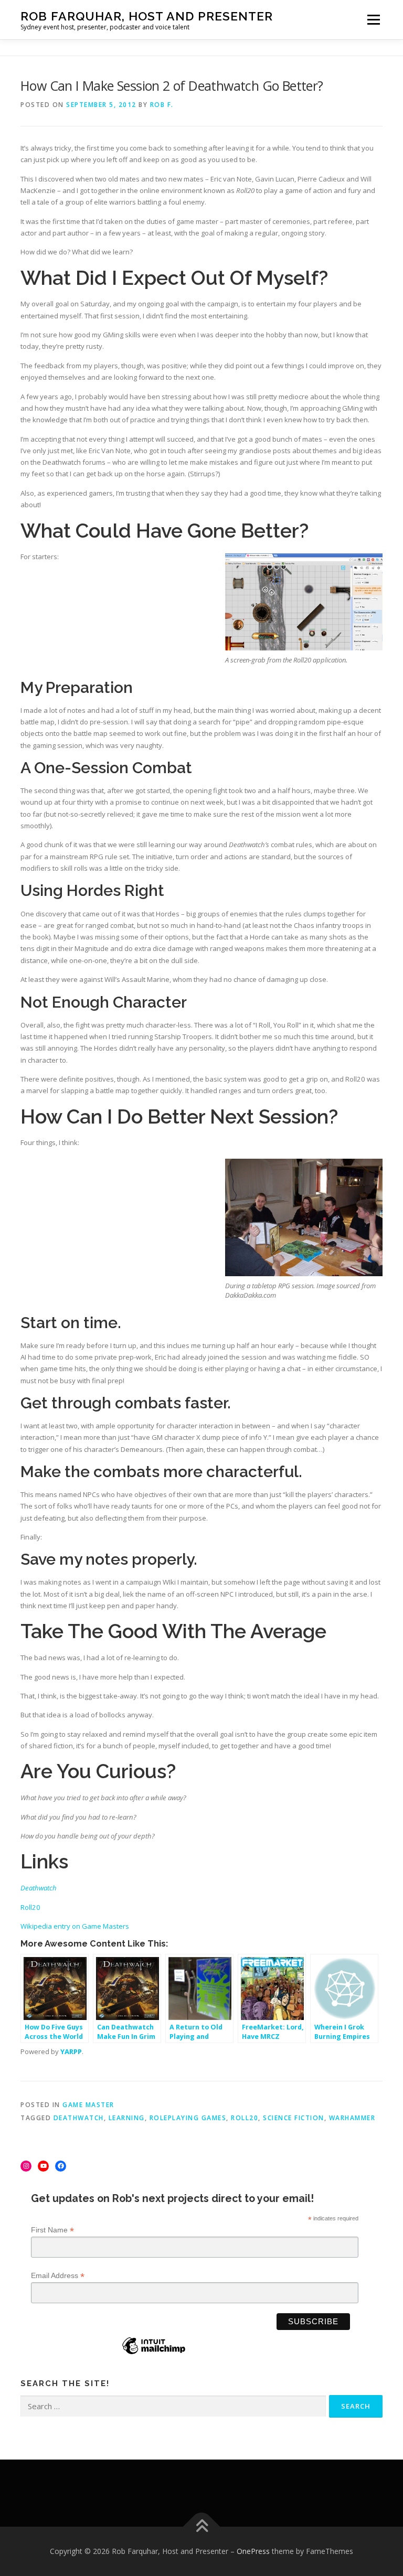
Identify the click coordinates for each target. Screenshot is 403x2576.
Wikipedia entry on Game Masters (75, 1926)
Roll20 (30, 1907)
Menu (373, 19)
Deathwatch (79, 2118)
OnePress (253, 2551)
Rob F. (162, 105)
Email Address (58, 2276)
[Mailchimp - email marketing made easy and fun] (154, 2354)
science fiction (294, 2118)
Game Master (88, 2105)
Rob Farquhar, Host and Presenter (147, 16)
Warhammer (352, 2118)
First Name (52, 2230)
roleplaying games (188, 2118)
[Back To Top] (202, 2527)
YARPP (71, 2051)
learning (127, 2118)
